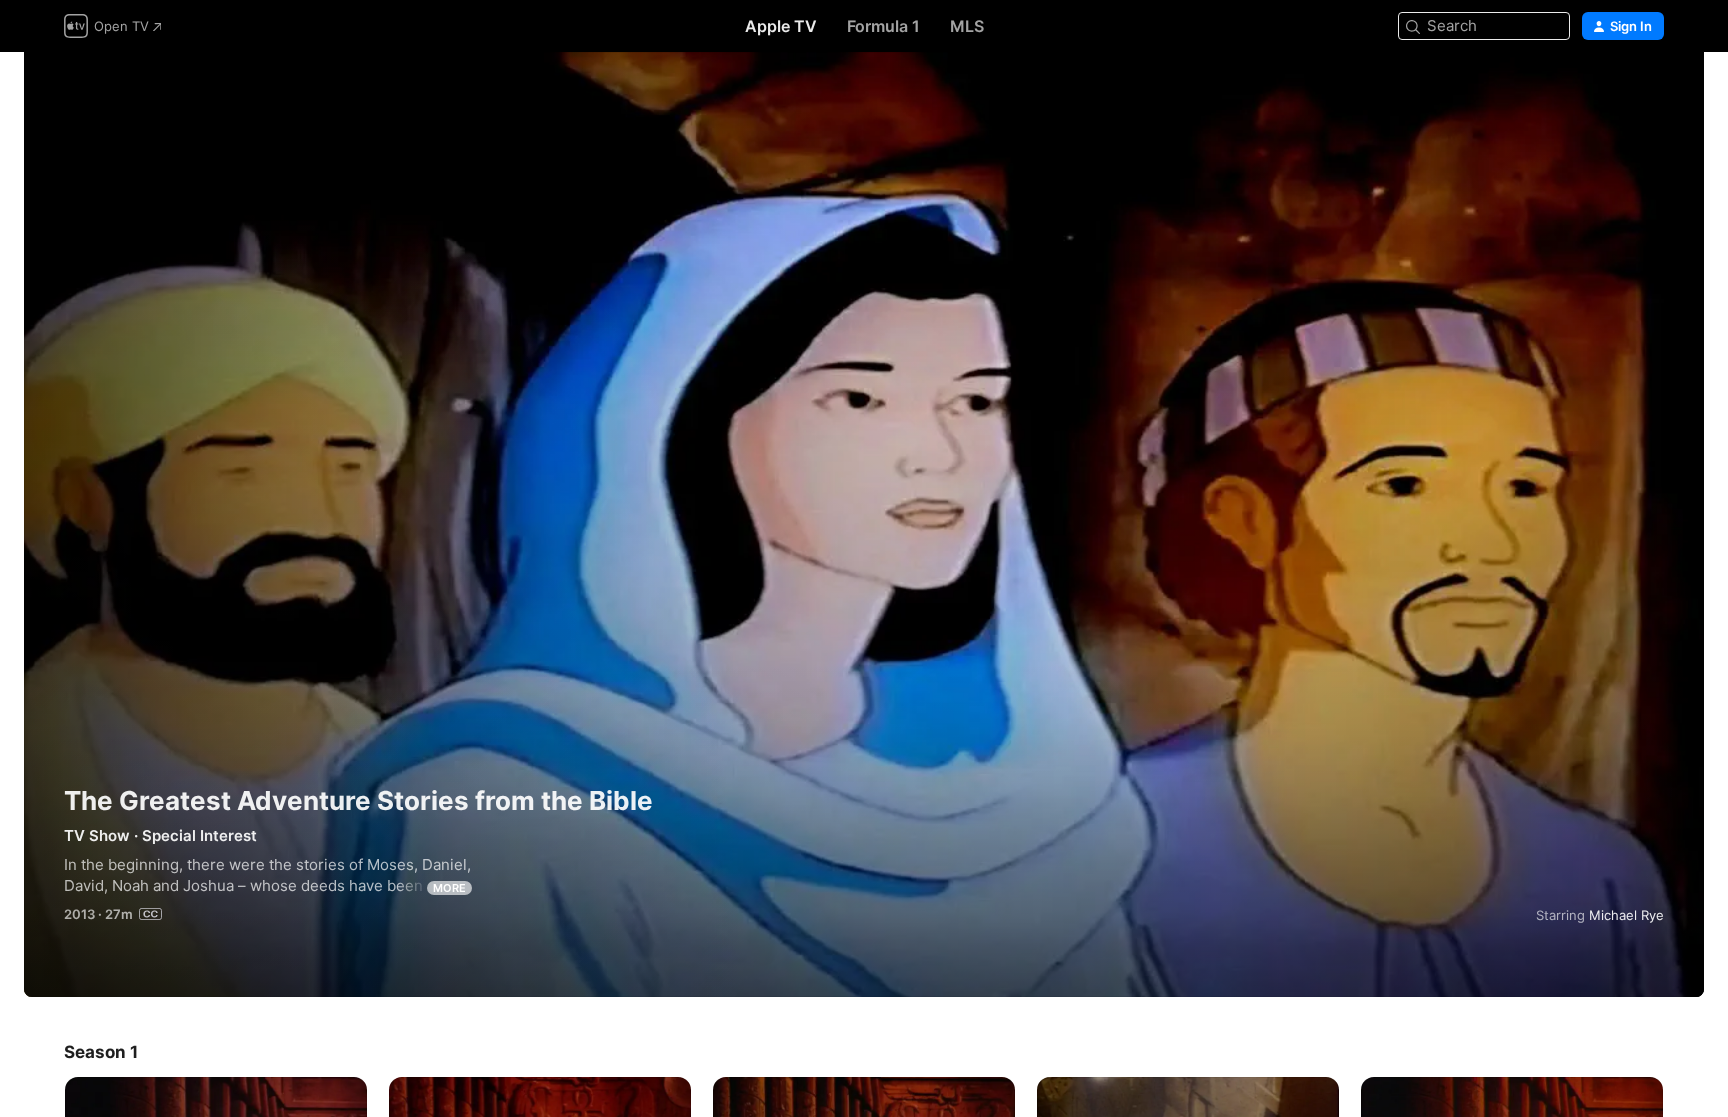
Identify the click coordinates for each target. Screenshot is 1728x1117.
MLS (967, 26)
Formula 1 (883, 26)
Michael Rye (1626, 915)
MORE (449, 888)
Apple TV (781, 26)
